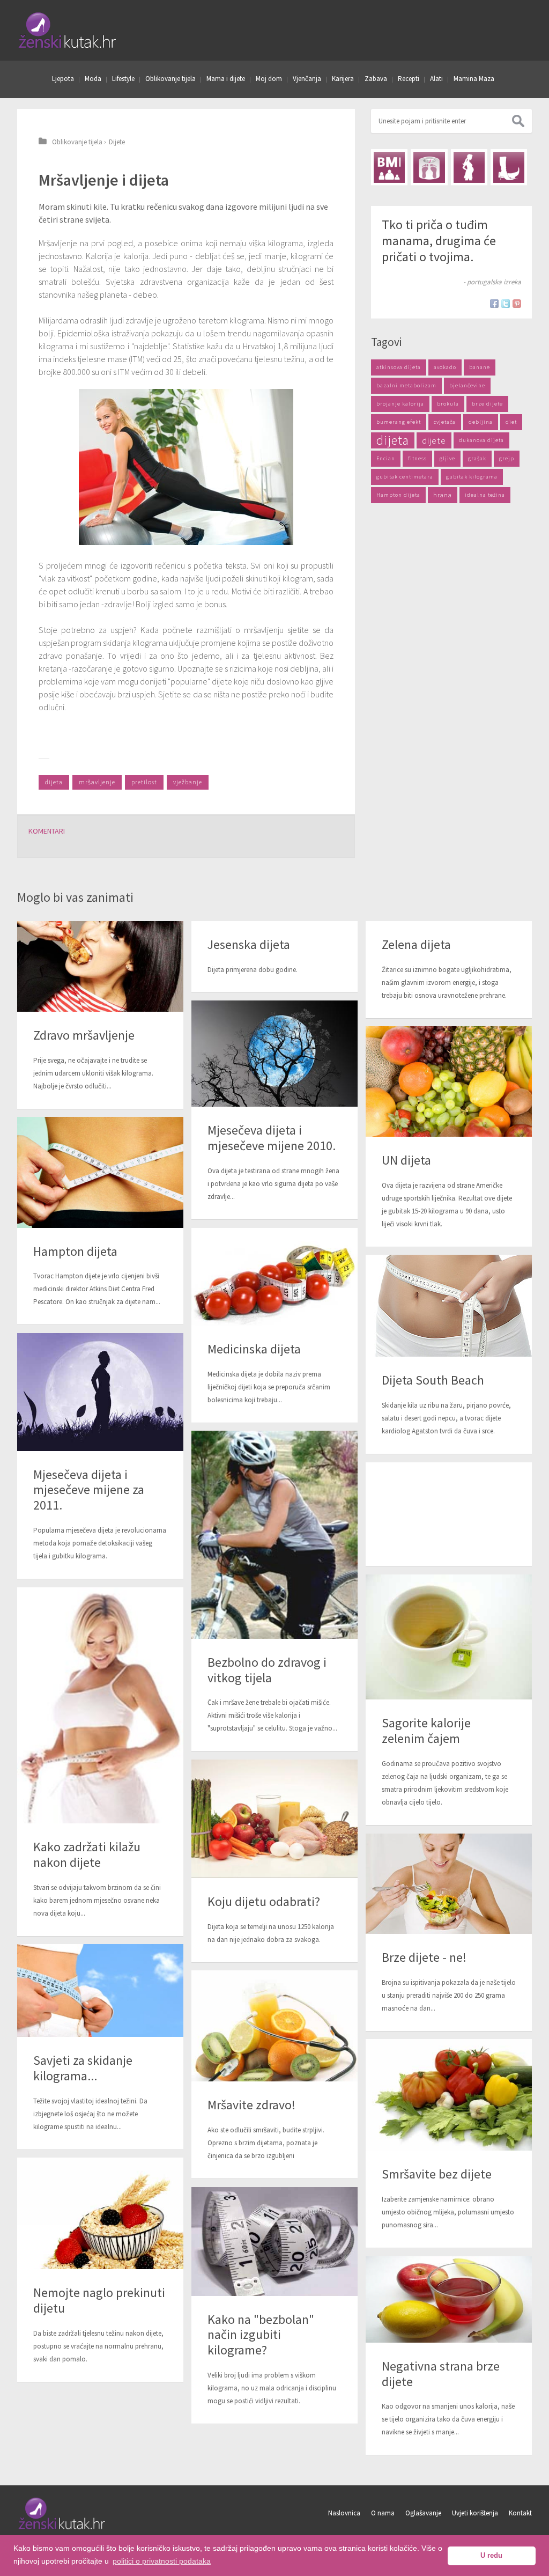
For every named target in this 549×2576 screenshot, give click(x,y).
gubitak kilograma (472, 477)
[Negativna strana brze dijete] (449, 2299)
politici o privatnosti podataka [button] (162, 2561)
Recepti (409, 79)
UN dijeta (406, 1160)
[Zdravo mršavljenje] (100, 966)
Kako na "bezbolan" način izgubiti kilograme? (261, 2335)
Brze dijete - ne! (424, 1957)
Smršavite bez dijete (437, 2174)
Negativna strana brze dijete (441, 2374)
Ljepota (63, 79)
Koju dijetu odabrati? (264, 1901)
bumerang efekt (399, 422)
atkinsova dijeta (399, 367)
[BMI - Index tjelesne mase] (389, 167)
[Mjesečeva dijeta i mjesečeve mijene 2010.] (274, 1054)
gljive (447, 458)
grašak (477, 458)
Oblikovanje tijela (170, 79)
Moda (93, 79)
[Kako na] (274, 2241)
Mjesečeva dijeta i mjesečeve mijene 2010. (272, 1138)
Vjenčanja (307, 79)
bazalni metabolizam (406, 385)
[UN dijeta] (449, 1081)
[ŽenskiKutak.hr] (62, 2528)
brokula (448, 404)
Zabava (376, 79)
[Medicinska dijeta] (274, 1276)
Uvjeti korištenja (475, 2513)
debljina (481, 422)
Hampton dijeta (398, 495)
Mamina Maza (474, 79)
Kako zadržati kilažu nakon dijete (87, 1854)
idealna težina (485, 495)
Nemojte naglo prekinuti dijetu (99, 2300)
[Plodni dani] (469, 167)
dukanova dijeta (481, 440)
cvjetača (445, 422)
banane (480, 367)
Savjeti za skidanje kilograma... (83, 2068)
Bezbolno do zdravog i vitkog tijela (267, 1670)
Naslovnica (344, 2513)
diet (511, 422)
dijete (434, 440)
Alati (436, 79)
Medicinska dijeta (254, 1349)
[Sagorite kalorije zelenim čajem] (449, 1637)
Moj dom (269, 79)
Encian (386, 458)
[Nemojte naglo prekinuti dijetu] (100, 2213)
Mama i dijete (226, 79)
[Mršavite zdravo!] (274, 2026)
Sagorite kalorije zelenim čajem (426, 1731)
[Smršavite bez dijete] (449, 2095)
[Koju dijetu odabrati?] (274, 1819)
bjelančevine (467, 385)
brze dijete (487, 404)
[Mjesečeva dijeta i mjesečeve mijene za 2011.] (100, 1392)
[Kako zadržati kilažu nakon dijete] (100, 1705)
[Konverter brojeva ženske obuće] (509, 167)
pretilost (144, 782)
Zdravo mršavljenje (84, 1035)
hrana (443, 495)
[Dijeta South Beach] (449, 1306)
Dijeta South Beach (433, 1380)
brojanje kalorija (400, 404)
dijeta (54, 782)
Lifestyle (123, 79)
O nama (383, 2513)
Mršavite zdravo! (251, 2105)
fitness (417, 458)
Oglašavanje (423, 2513)
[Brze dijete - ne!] (449, 1884)
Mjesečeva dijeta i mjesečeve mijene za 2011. (89, 1490)
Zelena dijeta (416, 944)
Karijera (343, 79)
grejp (507, 458)
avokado (445, 367)
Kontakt (520, 2513)
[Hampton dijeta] (100, 1172)
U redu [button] (491, 2556)
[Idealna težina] (429, 167)
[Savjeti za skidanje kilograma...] (100, 1990)
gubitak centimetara (405, 477)
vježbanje (188, 782)
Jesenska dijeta (249, 944)
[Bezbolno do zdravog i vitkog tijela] (274, 1535)
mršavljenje (97, 782)
